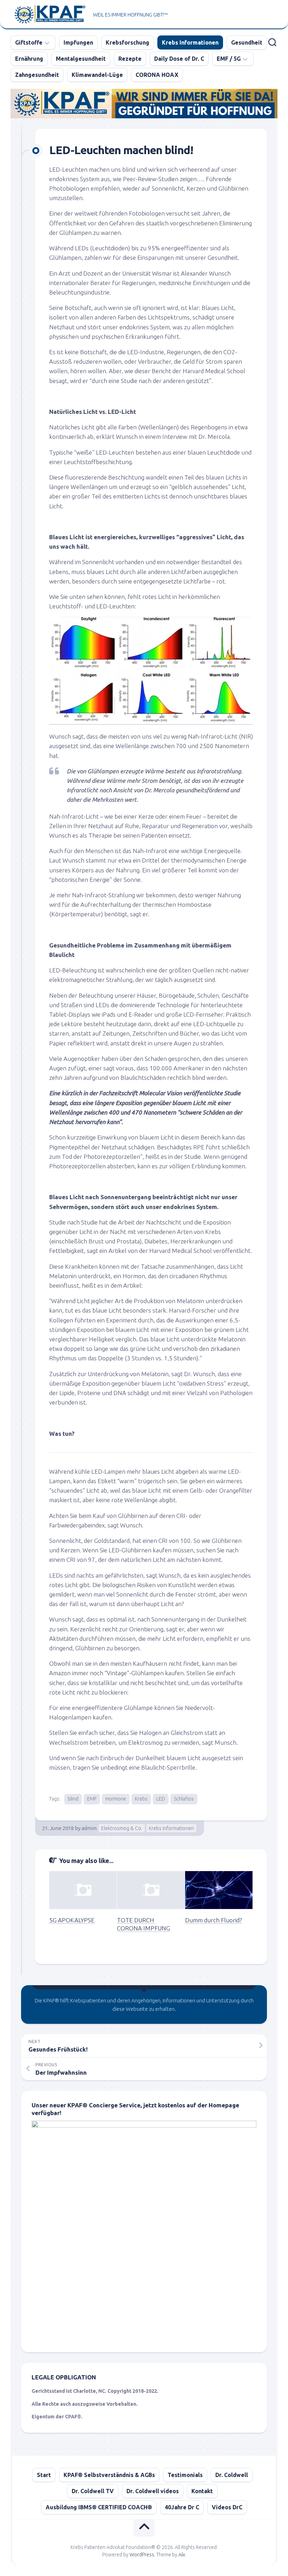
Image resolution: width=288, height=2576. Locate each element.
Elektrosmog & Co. (122, 1828)
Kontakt (202, 2491)
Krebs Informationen (190, 42)
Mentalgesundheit (81, 59)
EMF (92, 1799)
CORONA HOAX (157, 75)
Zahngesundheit (37, 75)
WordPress (142, 2555)
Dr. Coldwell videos (153, 2491)
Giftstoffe (29, 42)
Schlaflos (184, 1799)
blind (73, 1799)
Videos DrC (227, 2507)
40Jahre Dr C (182, 2507)
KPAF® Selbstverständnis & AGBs (109, 2475)
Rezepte (130, 59)
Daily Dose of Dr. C (179, 59)
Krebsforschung (127, 42)
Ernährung (29, 59)
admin (89, 1828)
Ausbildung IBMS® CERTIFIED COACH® (99, 2507)
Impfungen (78, 42)
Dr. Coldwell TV (93, 2491)
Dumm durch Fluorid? (213, 1920)
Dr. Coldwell (232, 2475)
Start (44, 2475)
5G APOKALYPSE (72, 1920)
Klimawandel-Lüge (97, 75)
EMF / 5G (229, 59)
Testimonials (185, 2475)
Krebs (141, 1799)
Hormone (116, 1799)
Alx (182, 2555)
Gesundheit (247, 42)
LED (161, 1799)
